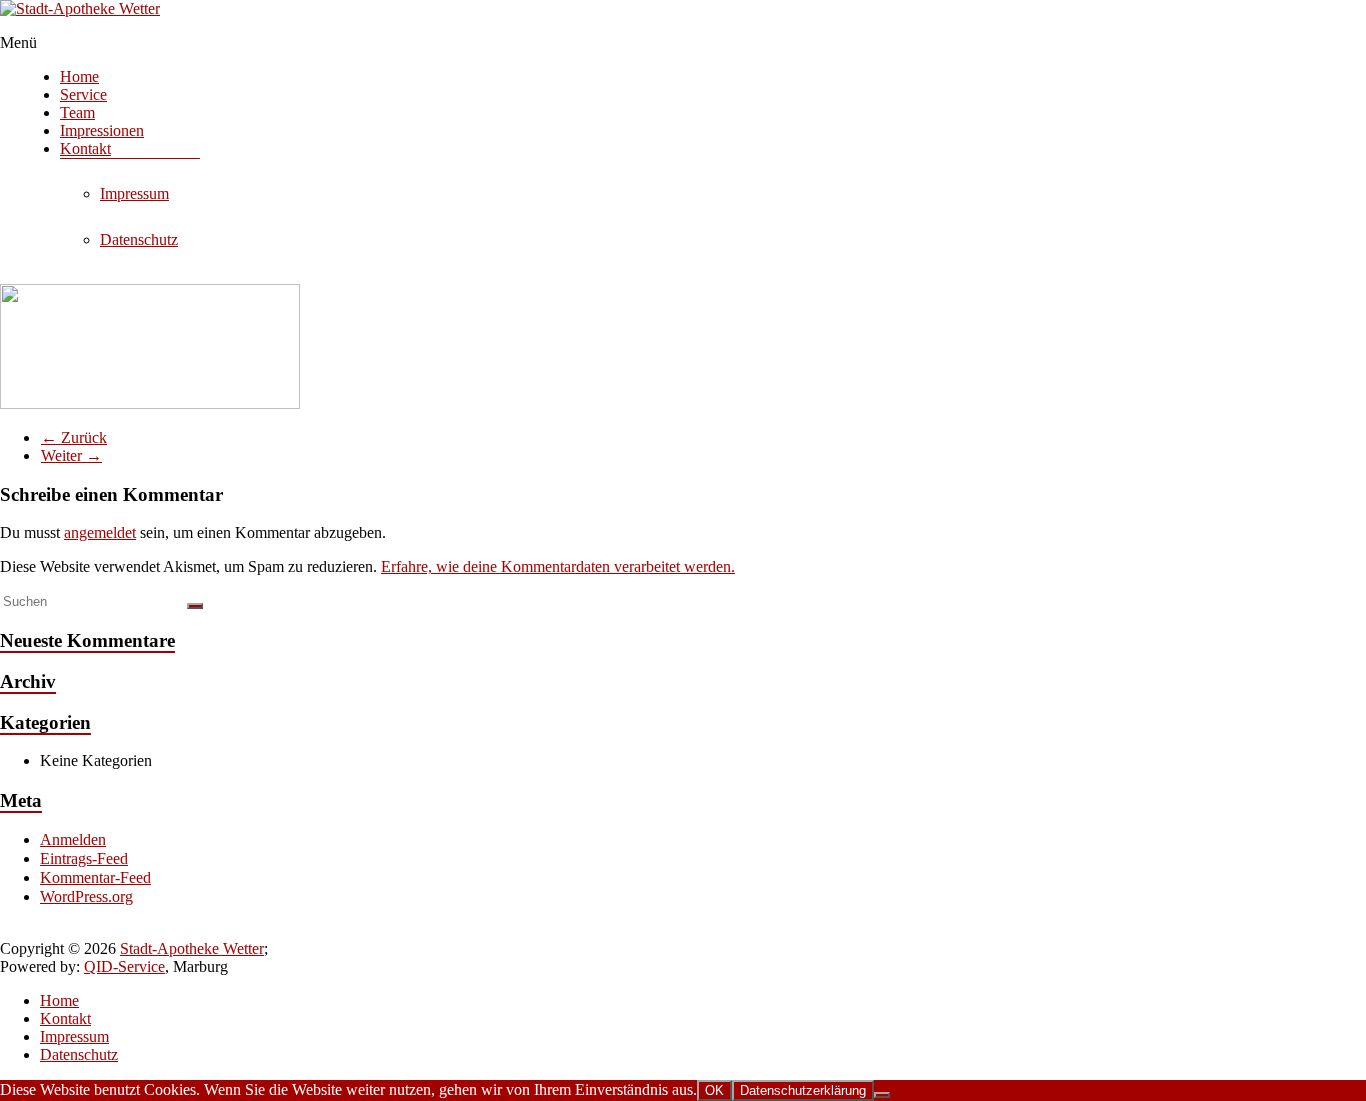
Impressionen (102, 130)
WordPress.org (86, 896)
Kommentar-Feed (95, 877)
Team (77, 112)
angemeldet (100, 532)
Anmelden (73, 839)
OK (714, 1090)
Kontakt (85, 148)
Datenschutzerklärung (803, 1090)
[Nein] (882, 1095)
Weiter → (71, 455)
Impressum (134, 193)
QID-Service (124, 966)
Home (79, 76)
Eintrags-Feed (84, 858)
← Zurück (74, 437)
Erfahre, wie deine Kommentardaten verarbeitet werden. (558, 566)
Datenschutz (139, 239)
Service (83, 94)
